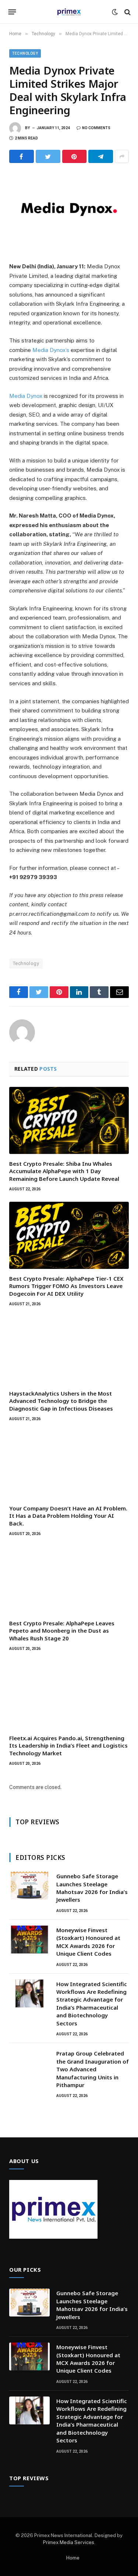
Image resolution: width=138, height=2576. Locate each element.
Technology (25, 53)
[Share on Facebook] (22, 156)
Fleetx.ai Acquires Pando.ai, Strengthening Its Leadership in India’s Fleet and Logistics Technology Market (68, 1746)
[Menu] (12, 12)
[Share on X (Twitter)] (48, 156)
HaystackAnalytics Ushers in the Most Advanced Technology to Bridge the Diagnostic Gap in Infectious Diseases (61, 1401)
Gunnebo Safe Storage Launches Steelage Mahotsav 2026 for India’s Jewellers (92, 1888)
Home (73, 2558)
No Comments (96, 128)
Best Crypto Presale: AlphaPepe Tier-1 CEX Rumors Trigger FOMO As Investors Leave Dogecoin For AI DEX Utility (66, 1286)
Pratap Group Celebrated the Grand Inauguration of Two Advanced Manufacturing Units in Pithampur (93, 2069)
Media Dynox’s (51, 350)
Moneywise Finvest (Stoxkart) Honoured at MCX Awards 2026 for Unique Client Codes (88, 1942)
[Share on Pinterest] (75, 156)
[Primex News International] (69, 12)
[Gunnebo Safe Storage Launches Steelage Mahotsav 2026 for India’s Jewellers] (29, 1886)
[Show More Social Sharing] (122, 156)
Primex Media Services (69, 2542)
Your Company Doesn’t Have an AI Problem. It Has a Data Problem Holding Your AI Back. (68, 1516)
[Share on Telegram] (101, 156)
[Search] (127, 12)
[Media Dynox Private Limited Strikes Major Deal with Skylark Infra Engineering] (69, 211)
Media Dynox (26, 396)
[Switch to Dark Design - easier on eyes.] (115, 12)
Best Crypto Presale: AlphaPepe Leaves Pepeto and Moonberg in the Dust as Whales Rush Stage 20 (62, 1631)
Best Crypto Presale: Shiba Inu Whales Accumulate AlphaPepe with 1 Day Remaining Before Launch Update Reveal (64, 1171)
